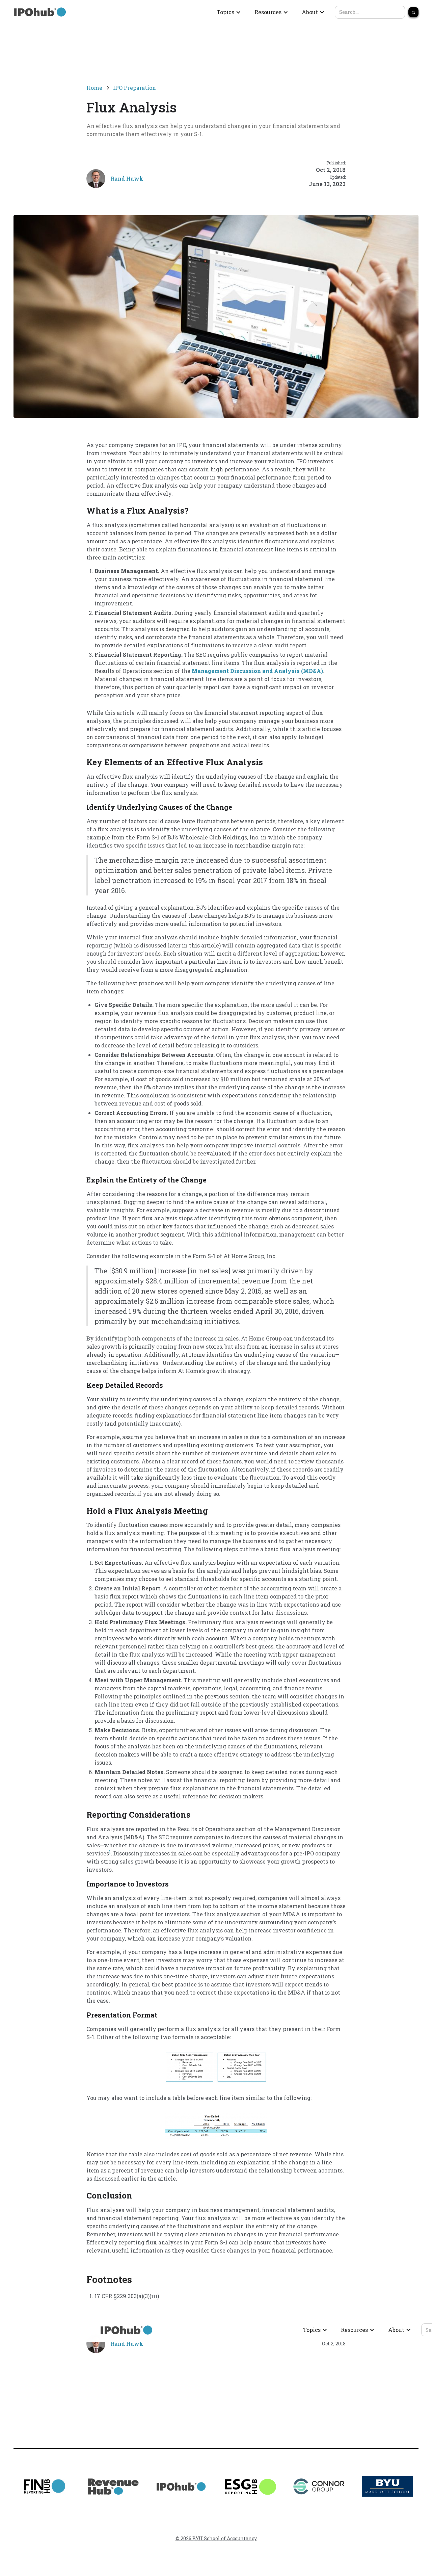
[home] (40, 12)
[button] (229, 12)
